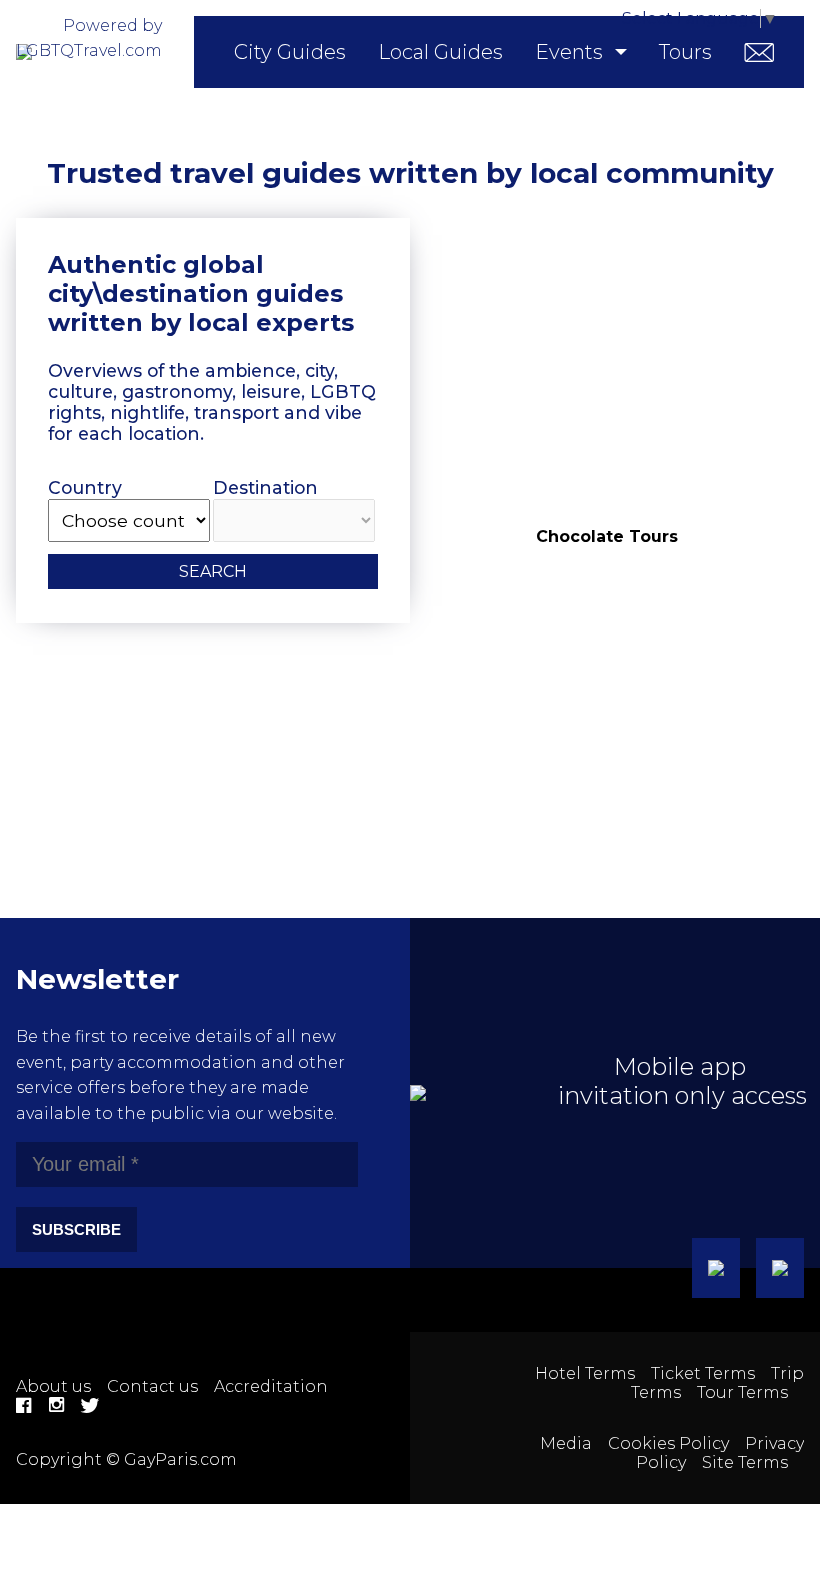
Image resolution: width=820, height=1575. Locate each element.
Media (566, 1443)
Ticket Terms (703, 1373)
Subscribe (76, 1229)
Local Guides (440, 52)
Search (213, 571)
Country (85, 487)
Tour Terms (742, 1392)
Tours (685, 52)
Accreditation (271, 1386)
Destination (265, 487)
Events (569, 52)
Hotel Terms (585, 1373)
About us (53, 1386)
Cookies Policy (668, 1443)
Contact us (152, 1386)
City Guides (290, 52)
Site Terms (745, 1462)
